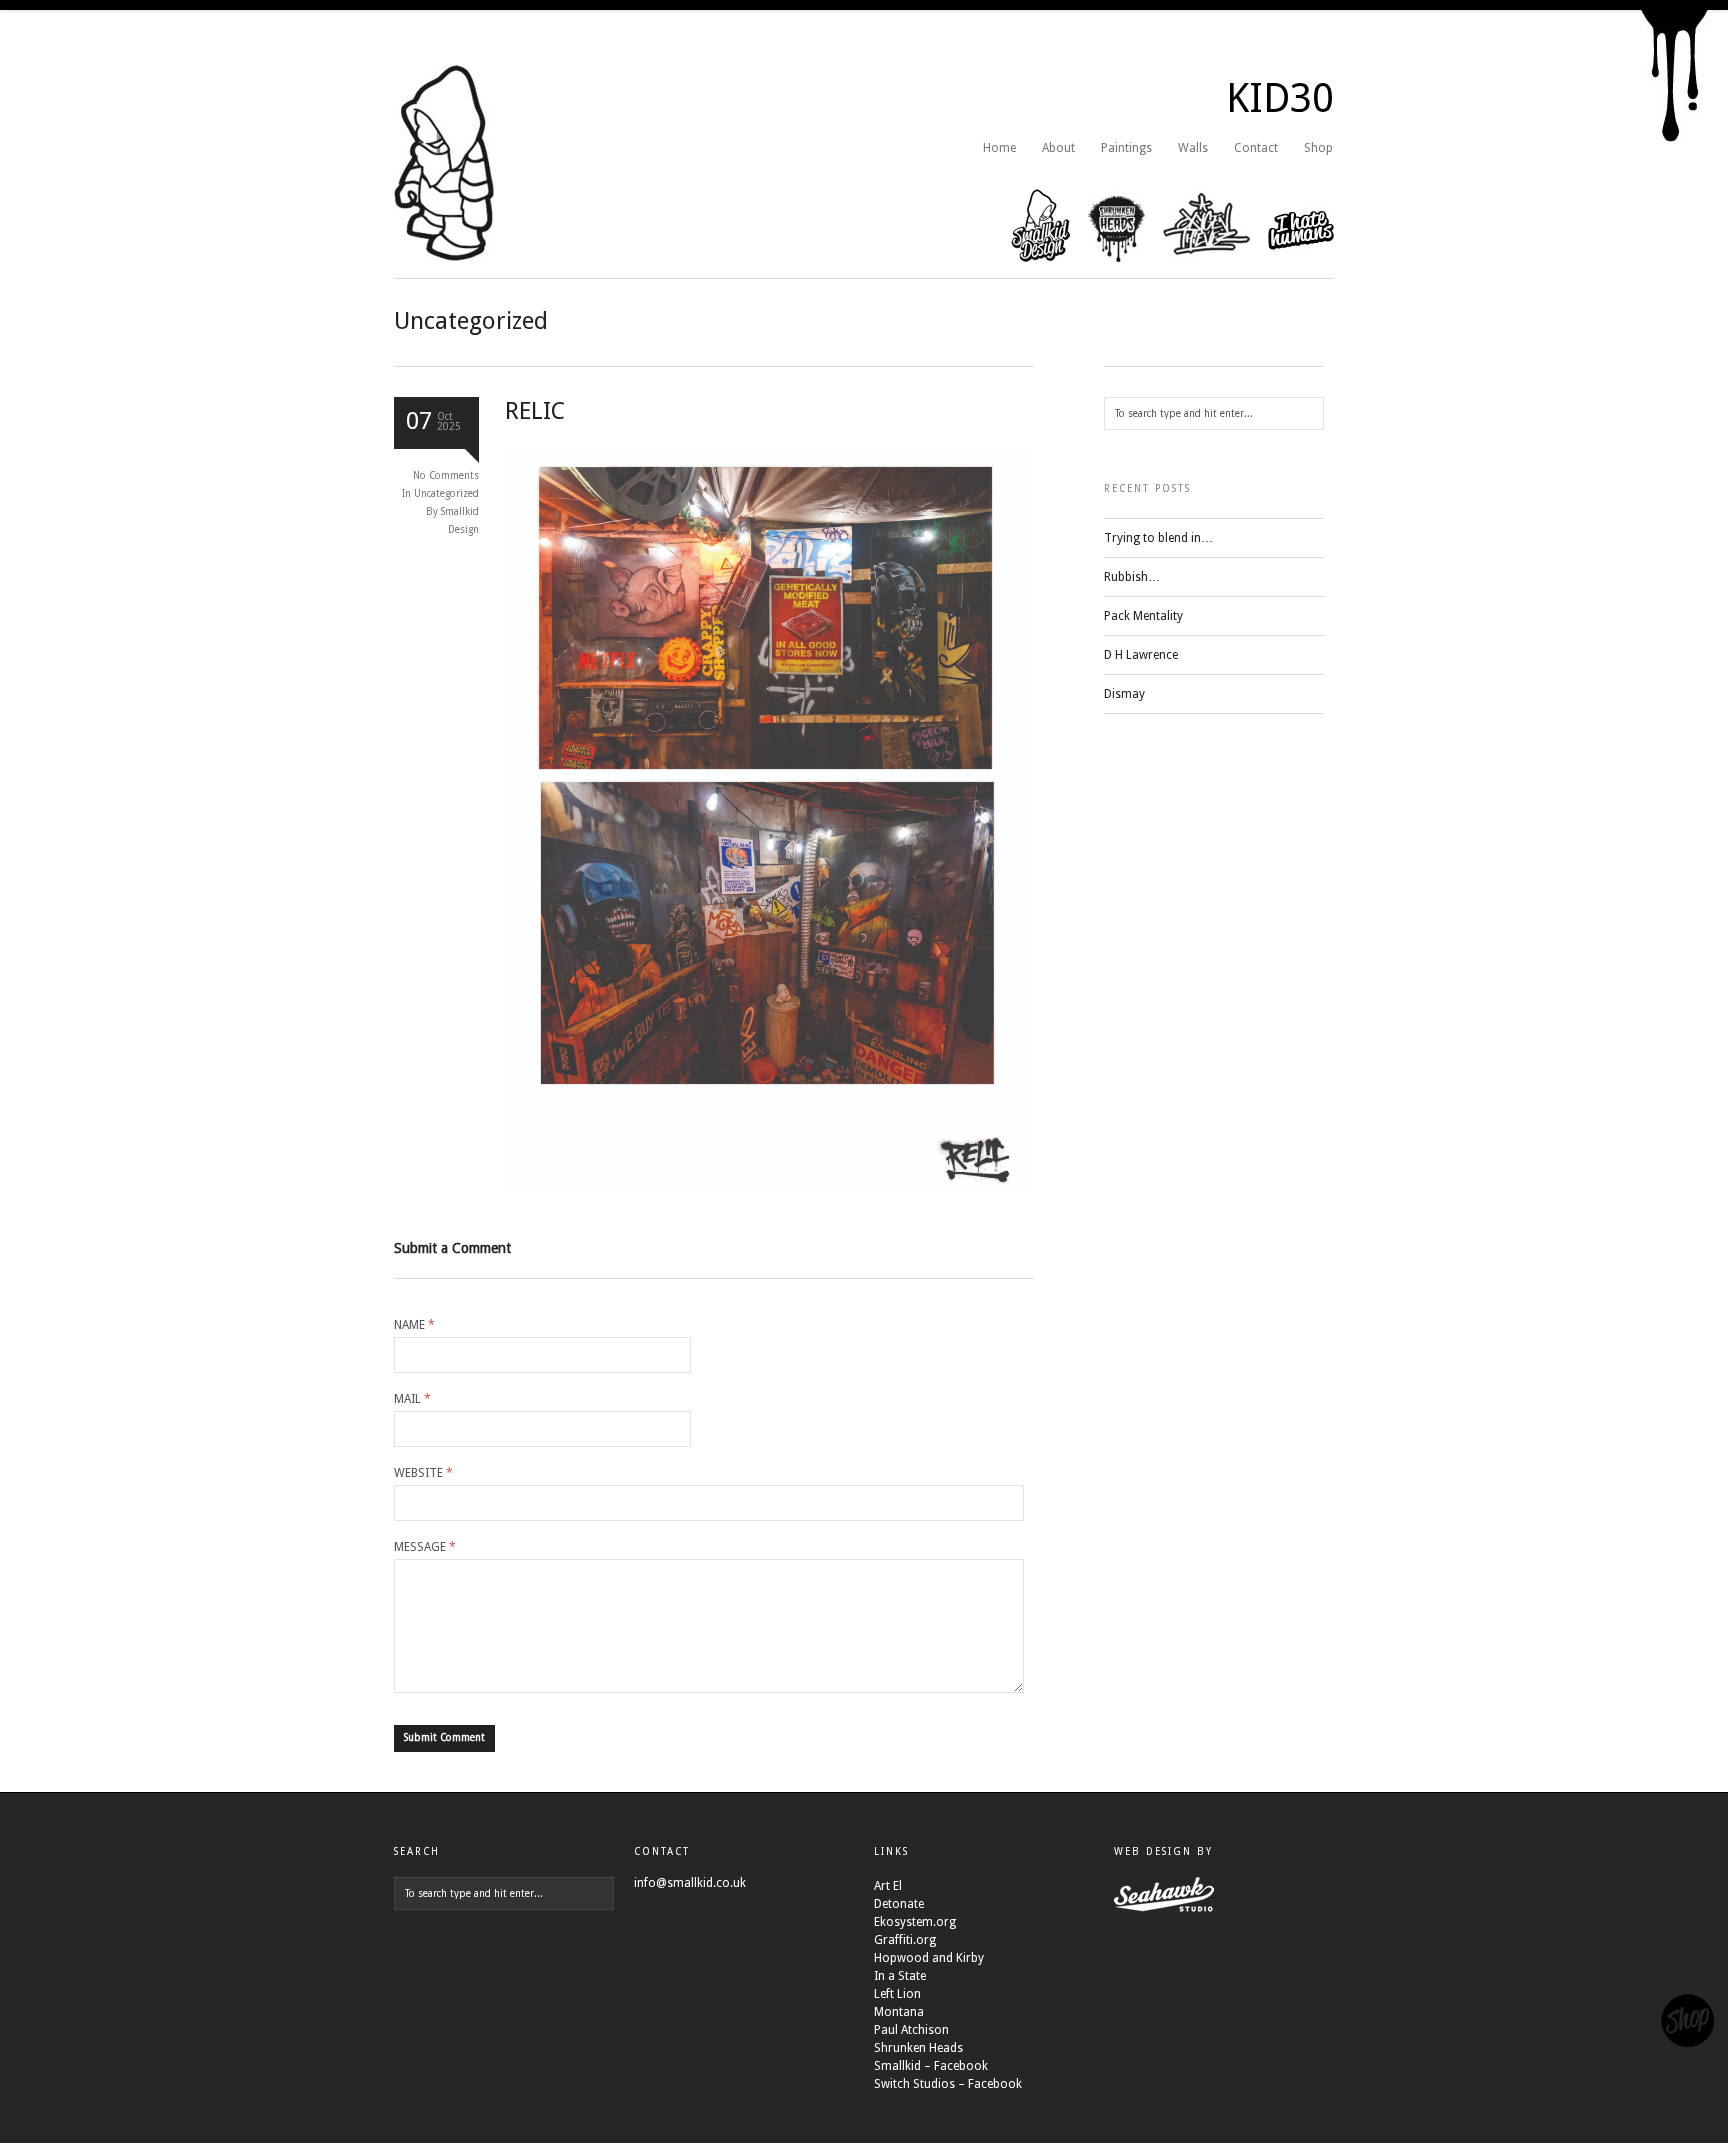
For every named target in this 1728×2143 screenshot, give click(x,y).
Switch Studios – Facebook (948, 2084)
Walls (1193, 148)
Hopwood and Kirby (929, 1958)
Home (999, 148)
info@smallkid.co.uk (690, 1883)
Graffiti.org (905, 1940)
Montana (899, 2012)
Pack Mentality (1143, 616)
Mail (412, 1399)
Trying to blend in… (1158, 538)
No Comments (446, 475)
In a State (900, 1976)
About (1058, 148)
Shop (1318, 148)
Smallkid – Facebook (931, 2066)
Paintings (1126, 148)
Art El (888, 1886)
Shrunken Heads (918, 2048)
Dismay (1124, 694)
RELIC (535, 411)
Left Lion (897, 1994)
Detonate (899, 1904)
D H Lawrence (1141, 655)
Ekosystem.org (915, 1922)
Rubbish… (1132, 577)
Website (423, 1473)
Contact (1256, 148)
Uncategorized (446, 493)
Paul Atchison (911, 2030)
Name (414, 1325)
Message (425, 1547)
